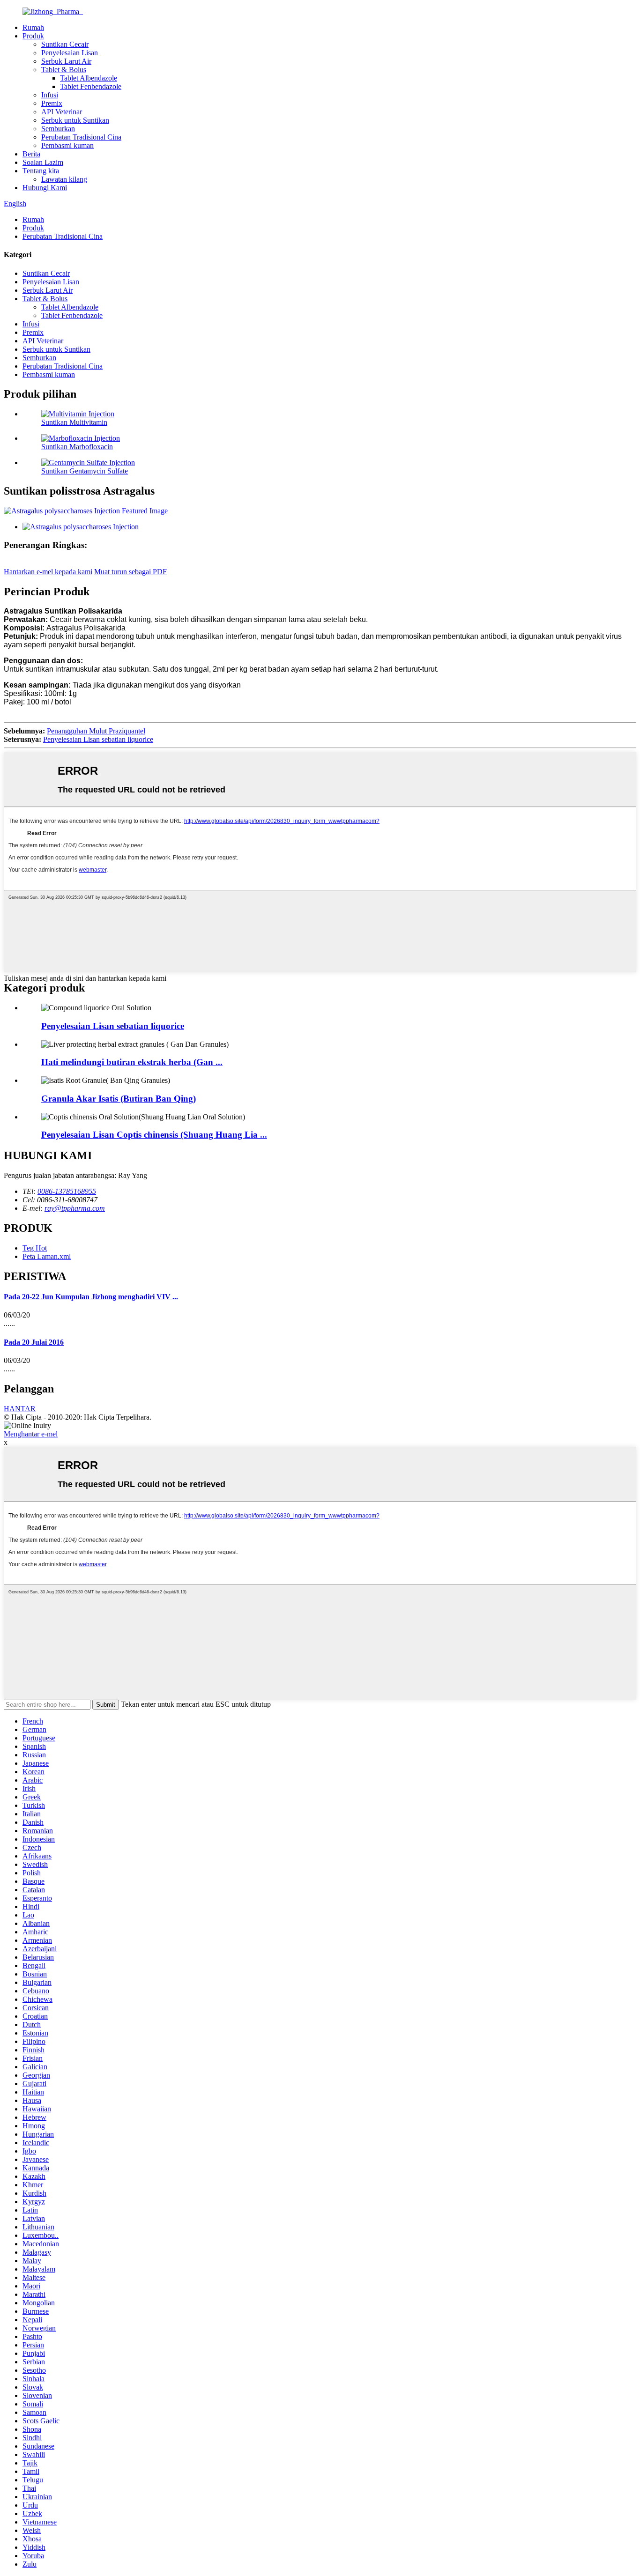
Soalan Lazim (43, 162)
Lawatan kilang (64, 179)
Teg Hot (35, 1248)
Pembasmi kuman (67, 145)
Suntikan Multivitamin (74, 422)
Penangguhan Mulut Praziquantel (96, 731)
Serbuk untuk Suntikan (75, 120)
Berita (31, 154)
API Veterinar (62, 112)
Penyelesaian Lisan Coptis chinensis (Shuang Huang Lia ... (154, 1135)
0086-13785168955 (67, 1191)
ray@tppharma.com (75, 1208)
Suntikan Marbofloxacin (77, 447)
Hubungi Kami (45, 188)
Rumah (33, 27)
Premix (52, 103)
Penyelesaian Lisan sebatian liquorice (98, 739)
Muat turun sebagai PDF (130, 572)
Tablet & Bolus (64, 70)
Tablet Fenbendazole (91, 86)
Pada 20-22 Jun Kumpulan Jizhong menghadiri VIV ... (91, 1297)
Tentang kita (41, 171)
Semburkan (58, 129)
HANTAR (20, 1409)
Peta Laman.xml (47, 1256)
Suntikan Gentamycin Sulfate (85, 471)
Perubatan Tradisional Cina (81, 137)
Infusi (50, 95)
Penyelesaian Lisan (70, 53)
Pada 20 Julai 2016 (34, 1342)
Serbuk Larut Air (66, 61)
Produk (33, 36)
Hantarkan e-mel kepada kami (48, 572)
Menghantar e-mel (31, 1434)
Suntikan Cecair (65, 44)
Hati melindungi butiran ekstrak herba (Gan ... (132, 1062)
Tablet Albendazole (89, 78)
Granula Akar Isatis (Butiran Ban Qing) (119, 1099)
